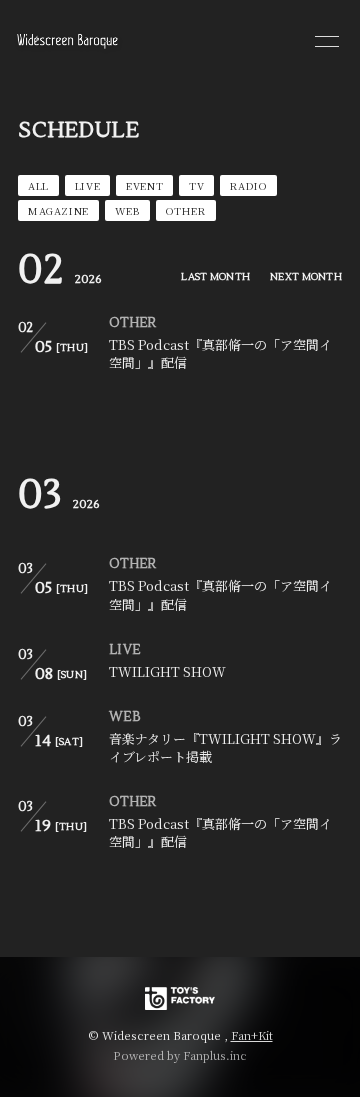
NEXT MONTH (306, 276)
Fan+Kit (252, 1035)
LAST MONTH (215, 276)
